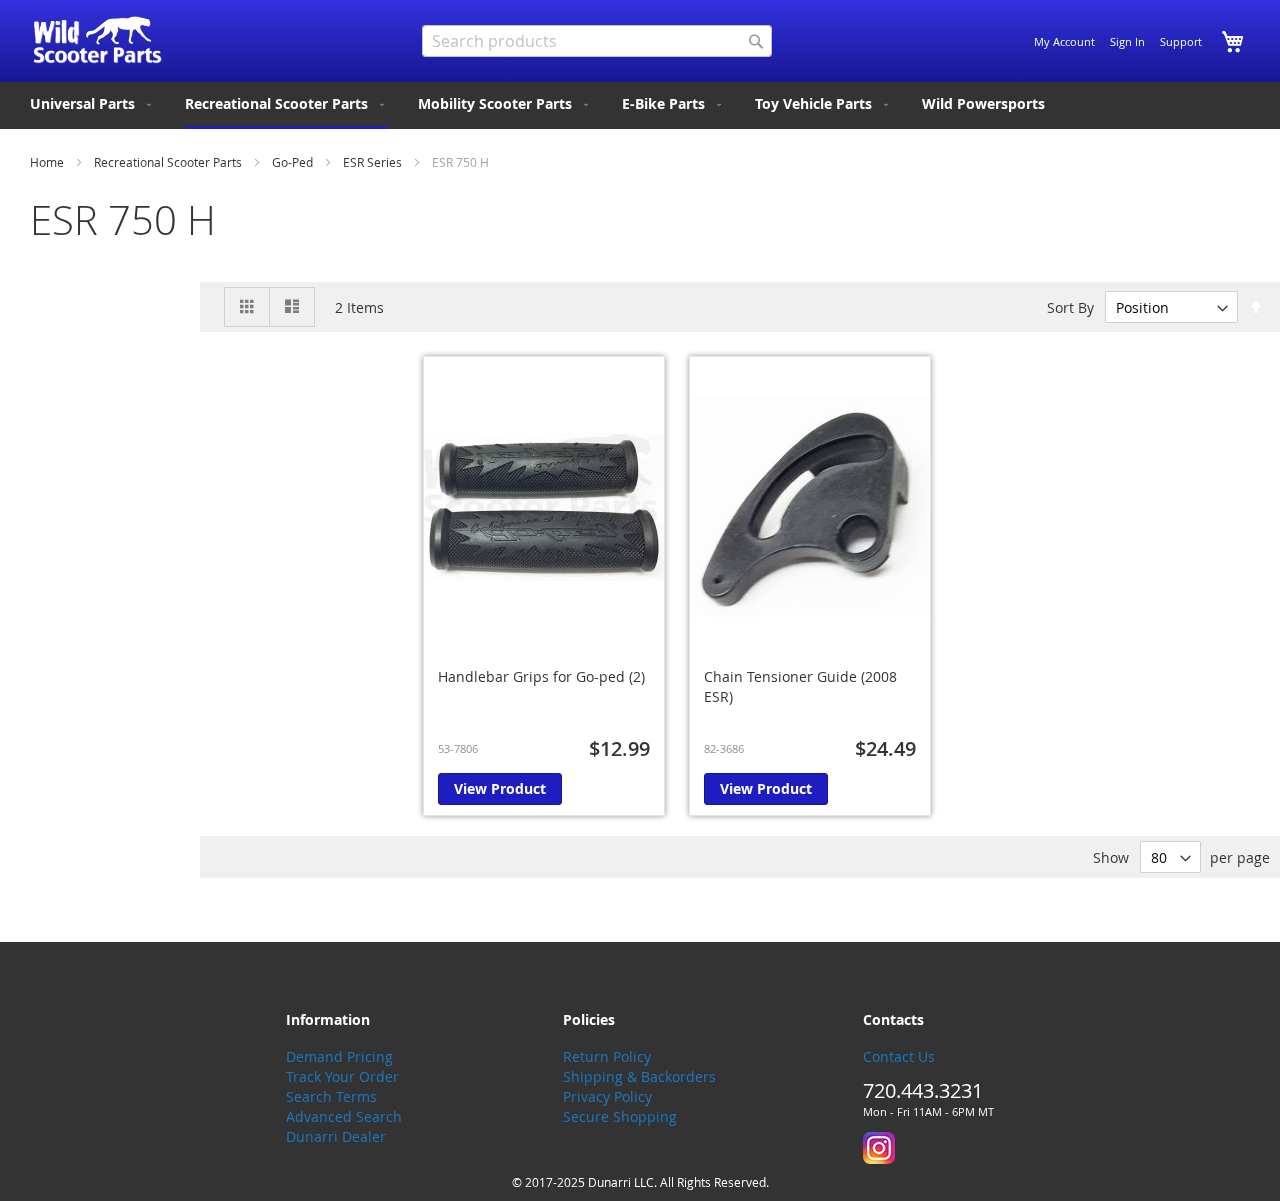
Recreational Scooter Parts (169, 162)
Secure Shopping (620, 1116)
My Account (1064, 41)
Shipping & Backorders (639, 1076)
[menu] (640, 105)
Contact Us (899, 1056)
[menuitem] (92, 104)
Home (48, 162)
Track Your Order (342, 1076)
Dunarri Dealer (336, 1136)
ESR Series (374, 162)
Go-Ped (294, 162)
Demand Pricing (339, 1056)
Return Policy (607, 1056)
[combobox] (597, 41)
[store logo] (97, 40)
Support (1181, 41)
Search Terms (331, 1096)
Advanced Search (344, 1116)
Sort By (1070, 307)
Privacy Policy (607, 1096)
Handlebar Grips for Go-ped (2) (541, 676)
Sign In (1127, 41)
